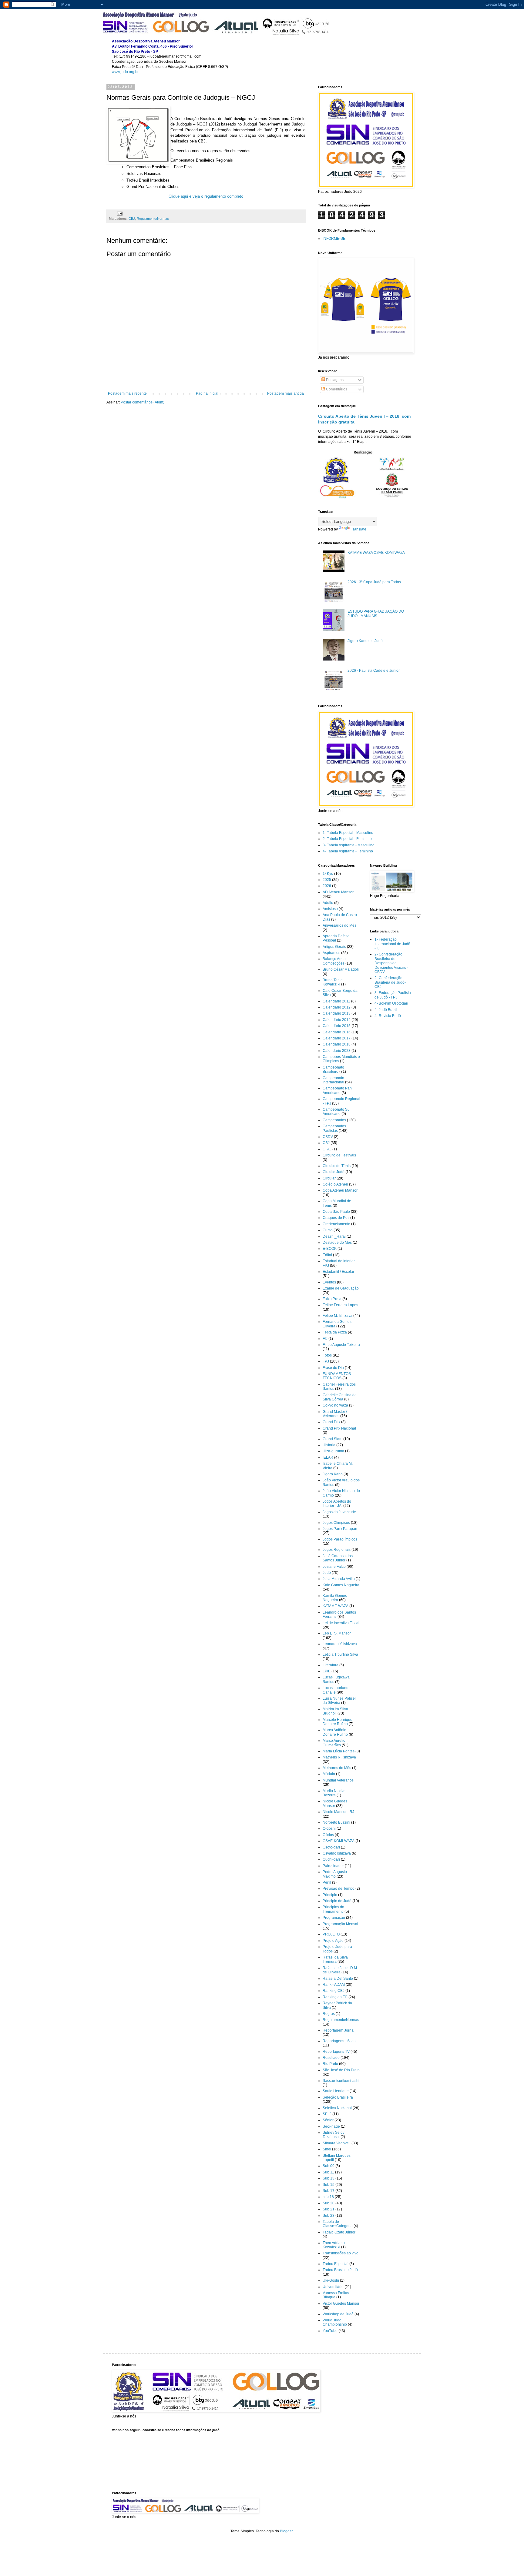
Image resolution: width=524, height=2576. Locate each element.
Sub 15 (329, 2185)
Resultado (331, 2058)
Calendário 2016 (337, 1032)
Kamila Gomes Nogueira (335, 1598)
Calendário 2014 (337, 1020)
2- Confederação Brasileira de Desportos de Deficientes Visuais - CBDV (391, 963)
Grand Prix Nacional (339, 1428)
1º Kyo (328, 874)
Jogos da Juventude (339, 1512)
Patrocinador (333, 1866)
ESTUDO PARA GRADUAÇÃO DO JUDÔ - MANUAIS (376, 614)
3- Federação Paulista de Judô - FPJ (393, 995)
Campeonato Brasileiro (333, 1069)
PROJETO (331, 1934)
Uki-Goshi (331, 2280)
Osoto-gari (331, 1847)
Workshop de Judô (338, 2314)
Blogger (286, 2531)
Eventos (329, 1282)
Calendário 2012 (337, 1007)
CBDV (328, 1137)
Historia (329, 1445)
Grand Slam (333, 1439)
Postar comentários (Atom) (143, 402)
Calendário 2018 (337, 1044)
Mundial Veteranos (338, 1780)
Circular (329, 1178)
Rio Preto (330, 2064)
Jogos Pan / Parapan (340, 1529)
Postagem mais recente (127, 393)
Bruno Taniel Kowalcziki (333, 982)
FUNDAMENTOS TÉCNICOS (337, 1376)
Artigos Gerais (334, 947)
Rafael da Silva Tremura (335, 1959)
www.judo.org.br (125, 72)
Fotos (327, 1355)
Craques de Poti (336, 1218)
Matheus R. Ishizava (339, 1757)
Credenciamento (336, 1224)
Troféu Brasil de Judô (340, 2270)
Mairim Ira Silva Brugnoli (335, 1711)
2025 (327, 880)
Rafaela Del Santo (338, 1979)
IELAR (328, 1457)
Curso (328, 1230)
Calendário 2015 (337, 1026)
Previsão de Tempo (339, 1889)
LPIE (327, 1671)
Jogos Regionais (337, 1550)
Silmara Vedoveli (337, 2143)
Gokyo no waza (335, 1405)
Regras (329, 2014)
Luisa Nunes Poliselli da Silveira (340, 1701)
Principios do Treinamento (333, 1909)
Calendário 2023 (337, 1051)
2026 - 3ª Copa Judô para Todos (374, 582)
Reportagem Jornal (339, 2030)
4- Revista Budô (388, 1016)
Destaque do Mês (337, 1243)
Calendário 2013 (337, 1013)
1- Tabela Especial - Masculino (348, 833)
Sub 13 (329, 2178)
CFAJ (327, 1149)
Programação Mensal (340, 1924)
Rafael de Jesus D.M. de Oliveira (340, 1970)
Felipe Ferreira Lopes (340, 1305)
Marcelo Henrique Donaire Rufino (338, 1722)
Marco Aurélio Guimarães (334, 1743)
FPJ (326, 1361)
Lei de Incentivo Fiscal (341, 1623)
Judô (327, 1573)
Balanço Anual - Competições (336, 961)
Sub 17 (329, 2191)
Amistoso (330, 909)
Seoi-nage (331, 2126)
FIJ (325, 1339)
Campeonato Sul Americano (337, 1112)
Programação (334, 1918)
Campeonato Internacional (333, 1080)
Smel (327, 2149)
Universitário (333, 2287)
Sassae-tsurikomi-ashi (341, 2081)
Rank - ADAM (334, 1985)
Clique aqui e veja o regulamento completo (206, 196)
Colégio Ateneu (335, 1184)
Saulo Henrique (336, 2091)
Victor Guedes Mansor (341, 2303)
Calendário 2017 (337, 1038)
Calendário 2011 (336, 1001)
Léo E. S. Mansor (337, 1633)
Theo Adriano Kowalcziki (334, 2245)
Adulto (328, 903)
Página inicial (207, 393)
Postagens (334, 380)
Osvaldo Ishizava (337, 1853)
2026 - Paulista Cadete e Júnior (374, 671)
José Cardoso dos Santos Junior (338, 1558)
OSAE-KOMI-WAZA (339, 1841)
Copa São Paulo (336, 1212)
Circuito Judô (334, 1172)
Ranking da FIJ (335, 1997)
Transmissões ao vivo (341, 2253)
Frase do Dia (333, 1368)
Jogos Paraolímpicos (340, 1539)
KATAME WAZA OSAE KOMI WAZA (376, 553)
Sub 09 (329, 2166)
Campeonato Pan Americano (337, 1090)
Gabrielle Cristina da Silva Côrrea (340, 1397)
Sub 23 (329, 2216)
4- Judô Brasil (386, 1010)
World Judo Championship (335, 2322)
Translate (359, 529)
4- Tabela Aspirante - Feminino (348, 851)
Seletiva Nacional (337, 2108)
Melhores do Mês (337, 1768)
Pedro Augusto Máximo (335, 1874)
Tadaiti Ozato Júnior (339, 2232)
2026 (327, 886)
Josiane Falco (334, 1567)
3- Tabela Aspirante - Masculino (349, 845)
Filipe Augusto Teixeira (341, 1345)
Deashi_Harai (334, 1236)
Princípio (330, 1895)
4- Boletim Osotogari (391, 1003)
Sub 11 (328, 2172)
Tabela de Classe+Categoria (338, 2224)
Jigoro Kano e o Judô (365, 641)
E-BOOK (330, 1249)
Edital (327, 1255)
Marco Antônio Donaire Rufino (335, 1732)
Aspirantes (331, 953)
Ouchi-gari (331, 1859)
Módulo (329, 1774)
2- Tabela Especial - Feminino (347, 839)
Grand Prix (331, 1422)
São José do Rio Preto (341, 2070)
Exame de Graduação (341, 1288)
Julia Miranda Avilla (339, 1579)
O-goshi (329, 1828)
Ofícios (328, 1835)
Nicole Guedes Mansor (335, 1803)
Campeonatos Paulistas (334, 1128)
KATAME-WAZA (336, 1606)
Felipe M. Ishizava (338, 1316)
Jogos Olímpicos (336, 1523)
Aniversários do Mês (339, 925)
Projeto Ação (333, 1941)
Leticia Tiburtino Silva (340, 1654)
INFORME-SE (334, 239)
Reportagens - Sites (339, 2041)
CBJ (132, 219)
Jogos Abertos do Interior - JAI (337, 1504)
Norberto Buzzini (336, 1822)
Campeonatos (334, 1120)
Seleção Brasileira (338, 2097)
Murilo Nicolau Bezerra (335, 1793)
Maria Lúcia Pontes (339, 1751)
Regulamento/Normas (153, 219)
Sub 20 (329, 2203)
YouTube (330, 2331)
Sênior (328, 2120)
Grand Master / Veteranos (335, 1414)
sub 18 (328, 2197)
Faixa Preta (332, 1299)
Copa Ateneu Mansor (340, 1190)
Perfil (327, 1882)
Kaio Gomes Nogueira (341, 1585)
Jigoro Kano (333, 1474)
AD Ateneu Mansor (338, 892)
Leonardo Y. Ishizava (340, 1644)
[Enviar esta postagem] (119, 213)
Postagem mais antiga (286, 393)
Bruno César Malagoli (341, 969)
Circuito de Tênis (337, 1166)
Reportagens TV (336, 2052)
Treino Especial (336, 2264)
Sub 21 (329, 2209)
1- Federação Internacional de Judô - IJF (392, 944)
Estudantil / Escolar (338, 1272)
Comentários (336, 389)
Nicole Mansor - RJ (338, 1812)
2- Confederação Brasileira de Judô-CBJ (390, 982)
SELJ (327, 2114)
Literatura (331, 1665)
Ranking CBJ (334, 1991)
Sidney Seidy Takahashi (334, 2135)
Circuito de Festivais (339, 1155)
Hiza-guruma (333, 1451)
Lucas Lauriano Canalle (336, 1690)
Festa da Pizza (335, 1332)
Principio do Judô (337, 1901)
